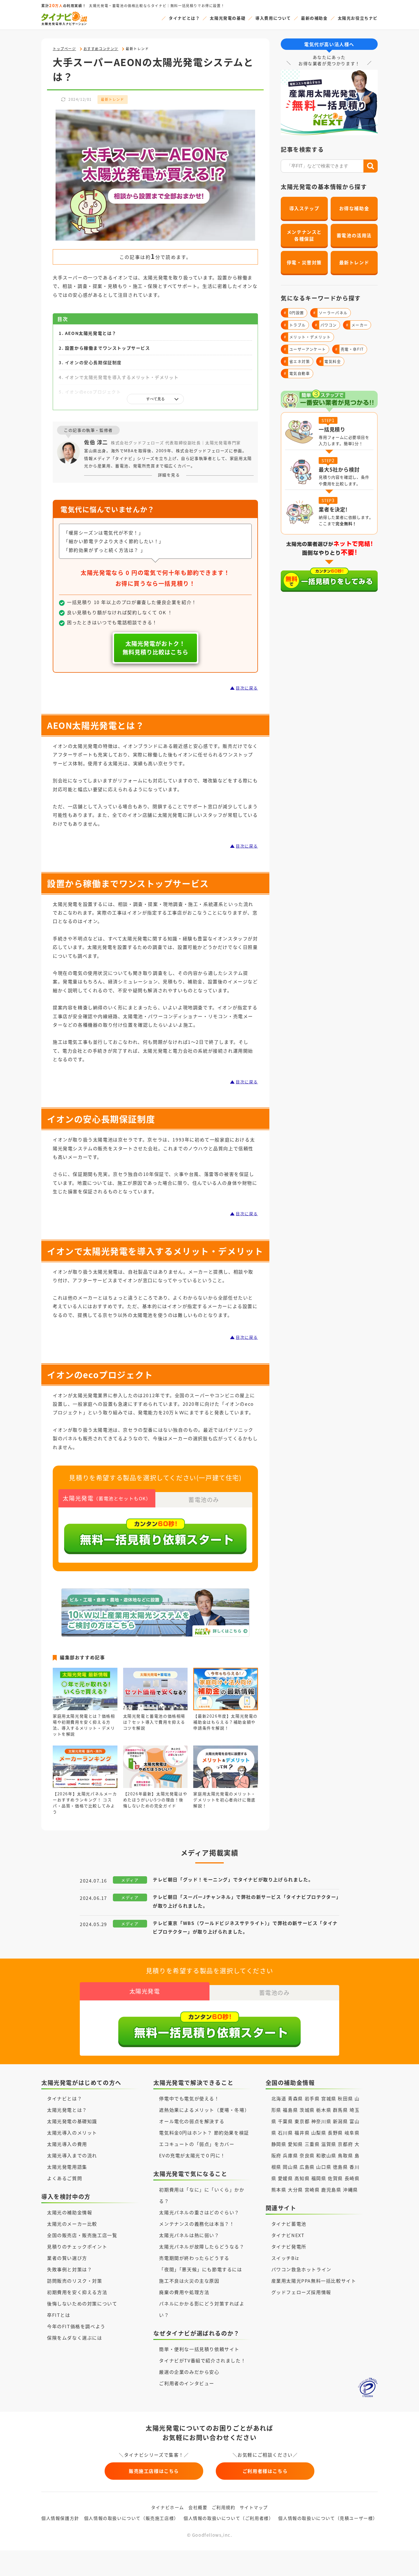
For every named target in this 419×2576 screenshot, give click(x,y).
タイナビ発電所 (289, 2246)
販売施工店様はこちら (154, 2471)
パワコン (326, 325)
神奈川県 (321, 2121)
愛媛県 (285, 2178)
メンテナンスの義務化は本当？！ (197, 2224)
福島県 (290, 2110)
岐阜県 (352, 2133)
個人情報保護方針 (60, 2518)
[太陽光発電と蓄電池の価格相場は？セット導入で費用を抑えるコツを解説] (155, 1704)
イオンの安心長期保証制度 (93, 362)
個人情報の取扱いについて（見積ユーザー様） (328, 2518)
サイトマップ (254, 2507)
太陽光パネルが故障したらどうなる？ (202, 2246)
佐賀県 (335, 2178)
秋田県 (345, 2098)
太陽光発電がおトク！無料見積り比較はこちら (155, 648)
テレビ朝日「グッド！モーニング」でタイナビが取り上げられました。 (233, 1879)
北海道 (279, 2098)
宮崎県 (312, 2190)
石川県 (285, 2133)
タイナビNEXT (288, 2235)
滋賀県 (329, 2144)
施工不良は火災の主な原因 (189, 2281)
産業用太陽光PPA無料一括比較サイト (314, 2281)
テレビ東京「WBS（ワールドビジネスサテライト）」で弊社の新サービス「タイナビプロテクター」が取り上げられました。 (245, 1927)
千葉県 (285, 2121)
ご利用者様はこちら (265, 2471)
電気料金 (330, 361)
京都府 (345, 2144)
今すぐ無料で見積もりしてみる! (231, 2565)
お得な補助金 (354, 208)
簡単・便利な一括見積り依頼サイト (199, 2349)
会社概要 (198, 2507)
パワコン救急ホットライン (301, 2269)
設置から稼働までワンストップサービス (108, 348)
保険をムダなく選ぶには (75, 2338)
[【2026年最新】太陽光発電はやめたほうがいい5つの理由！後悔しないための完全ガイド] (155, 1782)
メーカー (357, 325)
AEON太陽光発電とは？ (91, 333)
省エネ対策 (297, 361)
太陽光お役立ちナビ (358, 18)
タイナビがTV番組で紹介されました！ (202, 2360)
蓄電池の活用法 (354, 235)
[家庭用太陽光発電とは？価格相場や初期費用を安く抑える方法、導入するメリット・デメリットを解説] (85, 1704)
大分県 (295, 2190)
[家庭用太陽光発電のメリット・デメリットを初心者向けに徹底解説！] (226, 1782)
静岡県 (279, 2144)
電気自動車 (297, 373)
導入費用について (273, 18)
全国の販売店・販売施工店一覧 (82, 2235)
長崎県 (352, 2178)
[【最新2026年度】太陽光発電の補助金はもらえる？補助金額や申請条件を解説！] (226, 1704)
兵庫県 (290, 2155)
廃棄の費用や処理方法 (184, 2292)
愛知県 (295, 2144)
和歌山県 (326, 2155)
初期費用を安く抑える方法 (77, 2292)
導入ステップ (304, 208)
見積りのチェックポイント (77, 2246)
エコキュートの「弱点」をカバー (197, 2144)
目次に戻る (247, 688)
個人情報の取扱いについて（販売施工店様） (131, 2518)
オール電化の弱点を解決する (192, 2121)
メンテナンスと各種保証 (304, 235)
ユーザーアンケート (305, 349)
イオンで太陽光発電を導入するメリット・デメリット (122, 377)
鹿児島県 (331, 2190)
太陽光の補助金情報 (70, 2212)
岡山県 (290, 2167)
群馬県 (340, 2110)
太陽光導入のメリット (72, 2133)
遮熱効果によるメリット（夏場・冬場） (204, 2110)
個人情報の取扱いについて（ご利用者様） (228, 2518)
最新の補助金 (314, 18)
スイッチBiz (285, 2258)
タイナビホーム (168, 2507)
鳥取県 (345, 2155)
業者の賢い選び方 (67, 2258)
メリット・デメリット (307, 337)
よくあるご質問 (65, 2178)
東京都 (302, 2121)
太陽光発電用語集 (67, 2167)
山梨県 (319, 2133)
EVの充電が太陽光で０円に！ (192, 2155)
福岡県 (319, 2178)
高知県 (302, 2178)
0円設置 (294, 313)
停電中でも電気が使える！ (189, 2098)
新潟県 (340, 2121)
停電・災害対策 (304, 262)
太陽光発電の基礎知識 (72, 2121)
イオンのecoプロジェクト (93, 392)
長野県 (335, 2133)
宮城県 (329, 2098)
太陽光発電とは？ (67, 2110)
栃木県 (324, 2110)
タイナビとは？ (184, 18)
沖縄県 (350, 2190)
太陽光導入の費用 (67, 2144)
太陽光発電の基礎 (228, 18)
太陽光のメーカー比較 (72, 2224)
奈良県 (307, 2155)
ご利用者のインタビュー (187, 2383)
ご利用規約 (224, 2507)
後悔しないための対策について (82, 2303)
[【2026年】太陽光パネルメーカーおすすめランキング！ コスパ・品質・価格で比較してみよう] (85, 1782)
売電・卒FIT (350, 349)
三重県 (312, 2144)
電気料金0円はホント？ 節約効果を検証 (204, 2133)
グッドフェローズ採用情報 (301, 2292)
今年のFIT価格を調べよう (76, 2326)
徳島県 (340, 2167)
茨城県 (307, 2110)
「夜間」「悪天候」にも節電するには (201, 2269)
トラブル (295, 325)
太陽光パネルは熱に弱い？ (189, 2235)
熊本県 (279, 2190)
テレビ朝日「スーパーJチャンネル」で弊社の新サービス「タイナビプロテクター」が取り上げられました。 (246, 1901)
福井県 (302, 2133)
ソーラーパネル (330, 313)
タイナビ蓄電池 (289, 2224)
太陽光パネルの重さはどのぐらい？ (199, 2212)
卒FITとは (59, 2315)
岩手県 (312, 2098)
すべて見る (155, 399)
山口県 (324, 2167)
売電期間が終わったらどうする (194, 2258)
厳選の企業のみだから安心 (189, 2372)
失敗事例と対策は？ (70, 2269)
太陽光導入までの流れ (72, 2155)
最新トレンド (113, 99)
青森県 (295, 2098)
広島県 (307, 2167)
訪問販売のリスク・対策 (75, 2281)
